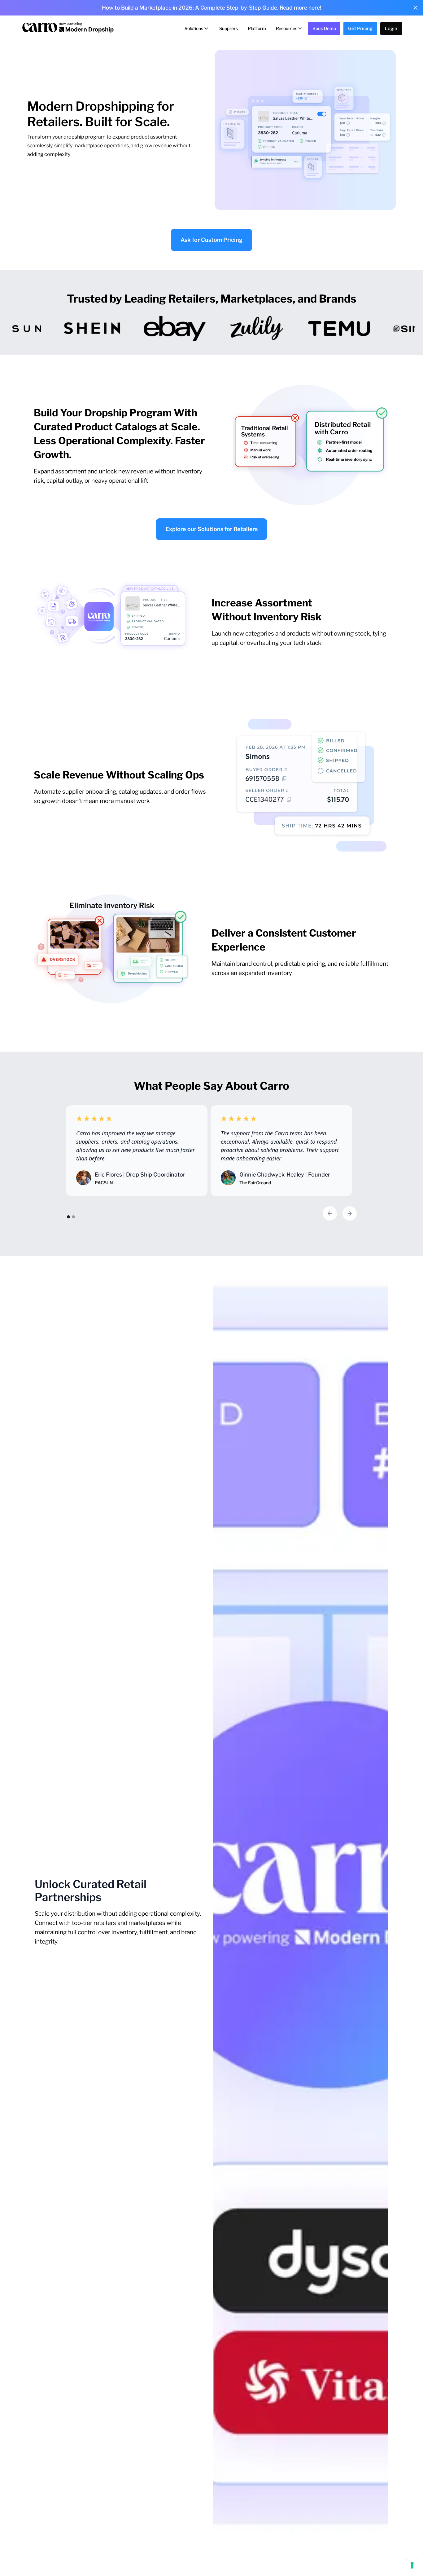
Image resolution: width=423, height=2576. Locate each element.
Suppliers (229, 28)
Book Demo (324, 28)
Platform (257, 28)
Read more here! (300, 8)
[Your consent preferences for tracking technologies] (412, 2565)
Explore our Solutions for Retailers (211, 529)
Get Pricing (360, 29)
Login (391, 29)
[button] (197, 29)
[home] (68, 29)
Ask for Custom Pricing (211, 240)
